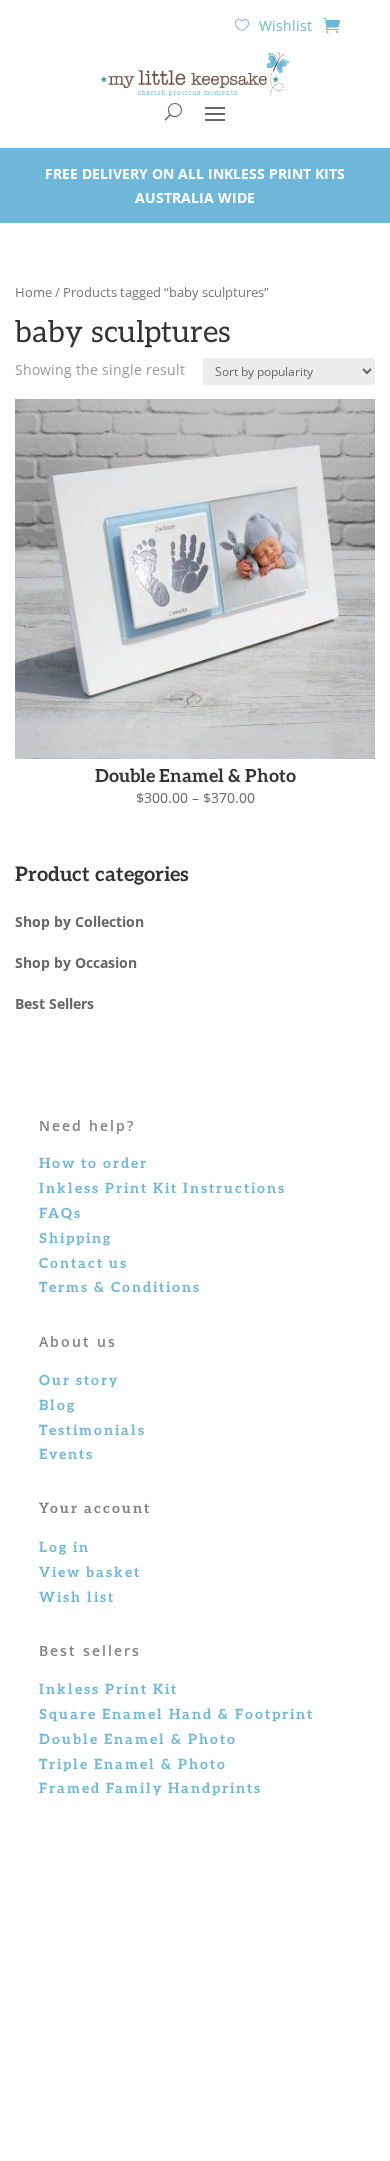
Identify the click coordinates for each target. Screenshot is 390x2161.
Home (33, 292)
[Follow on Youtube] (250, 2046)
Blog (57, 1405)
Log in (64, 1547)
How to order (93, 1163)
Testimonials (92, 1430)
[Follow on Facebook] (130, 2046)
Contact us (83, 1263)
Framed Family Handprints (150, 1788)
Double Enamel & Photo (138, 1739)
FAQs (60, 1213)
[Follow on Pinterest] (210, 2046)
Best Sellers (54, 1003)
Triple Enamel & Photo (133, 1764)
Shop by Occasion (76, 962)
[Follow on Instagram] (170, 2046)
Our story (79, 1380)
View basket (90, 1572)
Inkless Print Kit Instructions (162, 1188)
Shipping (75, 1238)
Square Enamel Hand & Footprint (176, 1714)
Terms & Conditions (120, 1287)
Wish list (77, 1597)
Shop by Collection (79, 921)
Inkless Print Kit (108, 1689)
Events (66, 1454)
